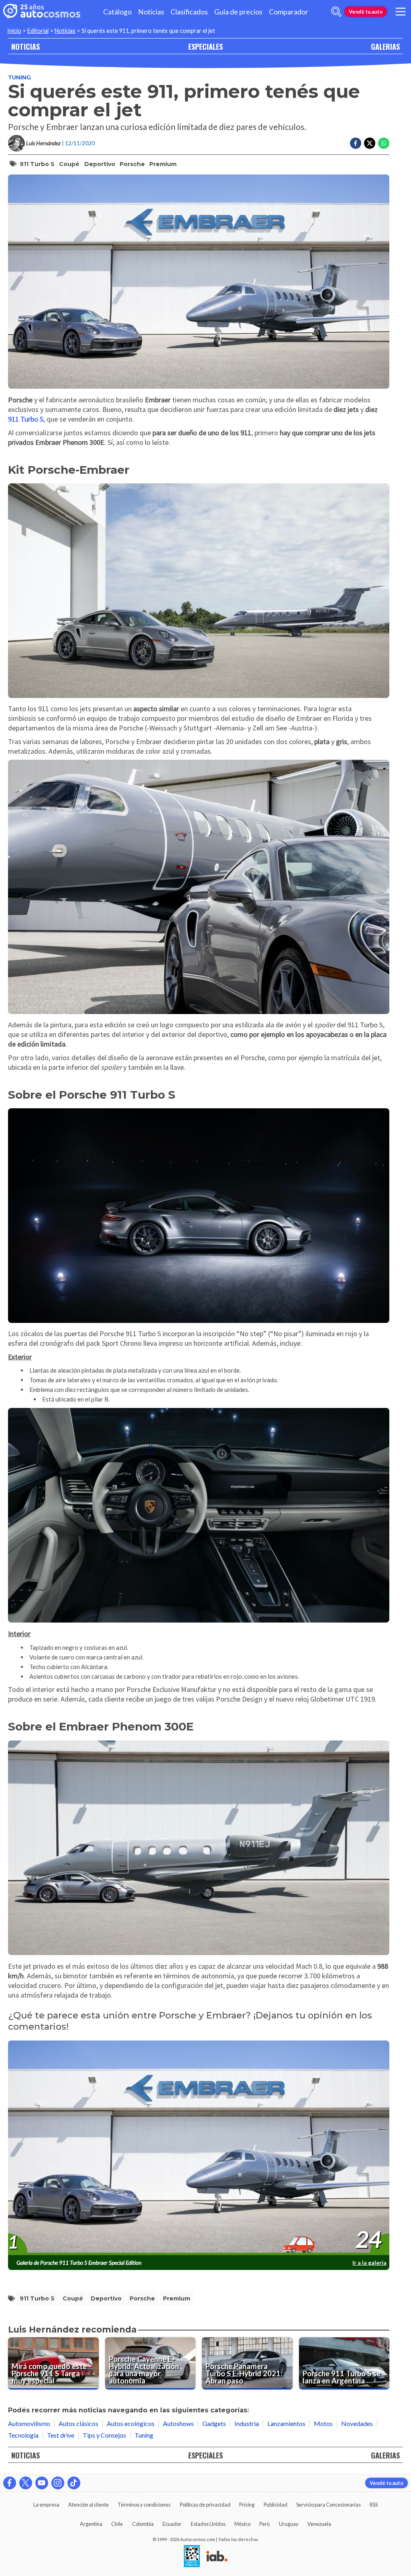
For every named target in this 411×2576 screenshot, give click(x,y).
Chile (117, 2524)
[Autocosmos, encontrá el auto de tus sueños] (42, 12)
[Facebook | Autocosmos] (10, 2483)
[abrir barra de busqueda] (336, 12)
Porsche (132, 164)
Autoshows (178, 2423)
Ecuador (172, 2524)
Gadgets (214, 2423)
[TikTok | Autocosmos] (74, 2483)
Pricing (247, 2505)
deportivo (100, 164)
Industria (247, 2423)
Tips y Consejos (104, 2435)
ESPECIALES (205, 46)
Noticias (151, 12)
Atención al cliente (89, 2505)
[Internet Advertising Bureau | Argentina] (217, 2557)
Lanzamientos (286, 2423)
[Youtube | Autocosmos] (42, 2483)
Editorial (38, 31)
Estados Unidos (208, 2524)
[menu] (401, 12)
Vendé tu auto (366, 12)
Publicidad (276, 2505)
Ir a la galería (369, 2263)
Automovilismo (29, 2423)
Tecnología (23, 2435)
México (242, 2524)
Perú (265, 2524)
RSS (374, 2505)
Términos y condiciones (144, 2505)
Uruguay (289, 2524)
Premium (163, 164)
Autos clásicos (78, 2423)
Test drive (61, 2435)
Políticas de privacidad (205, 2505)
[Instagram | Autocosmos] (58, 2483)
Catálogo (117, 12)
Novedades (357, 2423)
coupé (69, 164)
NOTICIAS (25, 46)
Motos (323, 2423)
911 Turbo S (37, 164)
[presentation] (199, 2148)
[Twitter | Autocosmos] (26, 2483)
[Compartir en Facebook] (356, 143)
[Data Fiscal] (192, 2557)
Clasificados (189, 12)
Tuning (19, 77)
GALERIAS (385, 46)
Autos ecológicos (131, 2423)
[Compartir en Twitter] (370, 143)
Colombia (143, 2524)
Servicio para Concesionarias (329, 2505)
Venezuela (319, 2524)
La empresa (46, 2505)
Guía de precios (238, 12)
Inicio (14, 31)
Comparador (289, 12)
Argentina (91, 2524)
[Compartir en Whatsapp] (384, 143)
